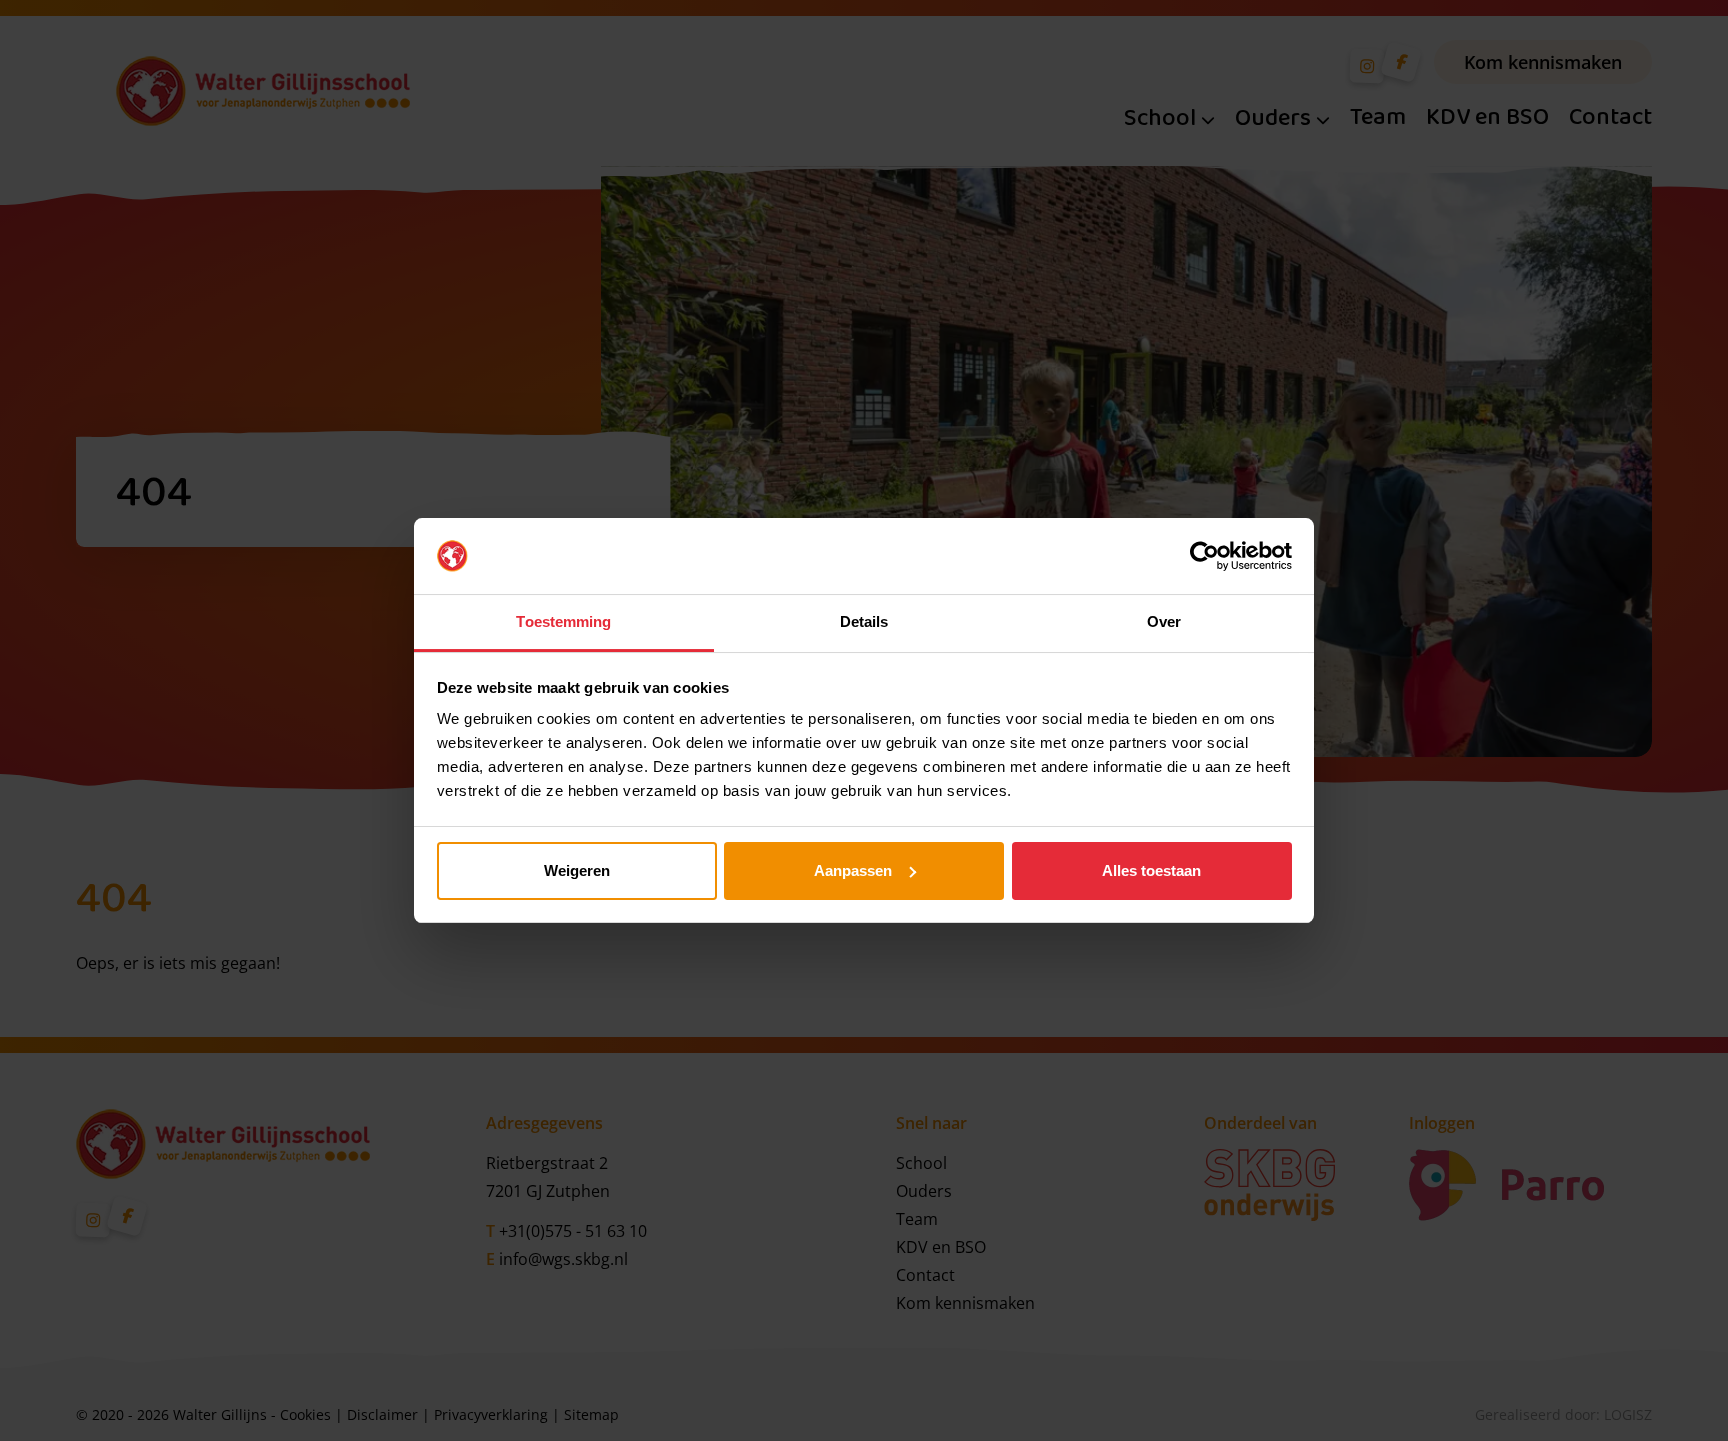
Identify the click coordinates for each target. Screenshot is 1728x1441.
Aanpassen (853, 870)
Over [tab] (1164, 621)
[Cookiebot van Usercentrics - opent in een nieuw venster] (1204, 556)
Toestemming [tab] (563, 621)
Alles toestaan (1151, 870)
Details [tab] (864, 621)
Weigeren (577, 870)
